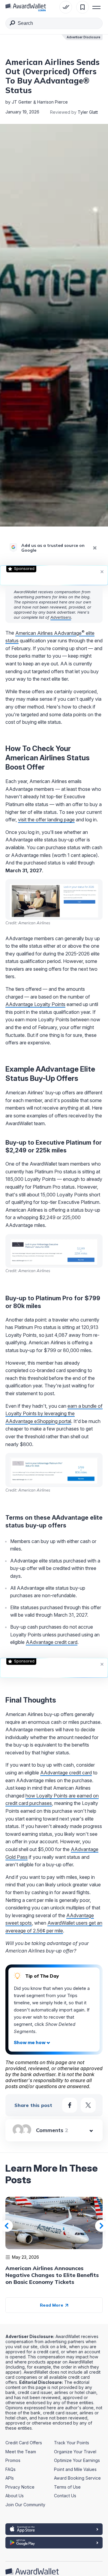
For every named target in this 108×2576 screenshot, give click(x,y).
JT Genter (22, 102)
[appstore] (54, 2529)
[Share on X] (88, 2105)
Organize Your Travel (75, 2452)
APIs (10, 2478)
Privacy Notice (20, 2487)
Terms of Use (67, 2487)
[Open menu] (97, 7)
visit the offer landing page (46, 820)
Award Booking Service (77, 2478)
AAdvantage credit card (52, 1642)
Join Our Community (25, 2505)
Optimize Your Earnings (77, 2460)
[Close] (95, 548)
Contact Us (65, 2496)
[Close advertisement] (102, 571)
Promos (13, 2460)
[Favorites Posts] (82, 7)
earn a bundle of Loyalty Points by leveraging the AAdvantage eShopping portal (54, 1414)
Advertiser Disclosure (83, 37)
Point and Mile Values (75, 2469)
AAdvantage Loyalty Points (35, 1004)
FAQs (10, 2469)
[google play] (54, 2543)
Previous (7, 2226)
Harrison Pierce (52, 102)
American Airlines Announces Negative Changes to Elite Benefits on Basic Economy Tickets (52, 2275)
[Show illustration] (32, 2043)
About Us (15, 2496)
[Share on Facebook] (70, 2105)
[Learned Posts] (66, 7)
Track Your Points (72, 2443)
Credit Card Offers (24, 2443)
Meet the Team (21, 2452)
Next (101, 2226)
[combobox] (54, 23)
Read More (52, 2305)
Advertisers (61, 617)
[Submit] (12, 24)
